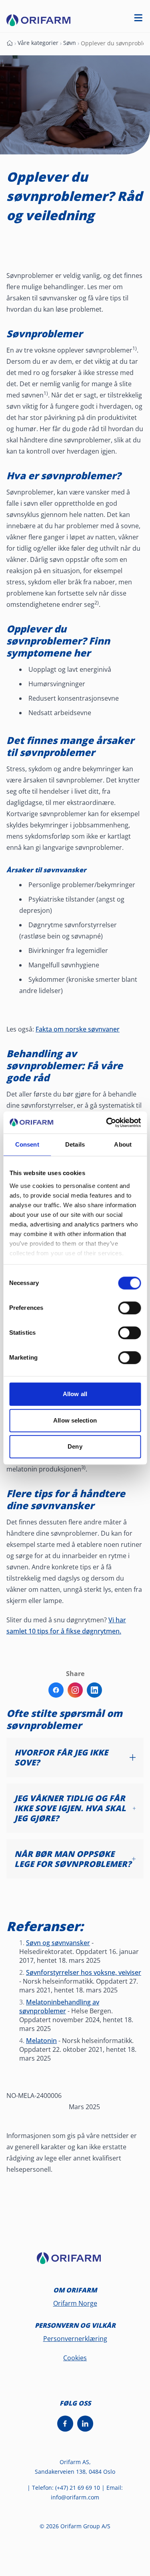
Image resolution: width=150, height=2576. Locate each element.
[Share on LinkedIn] (94, 1690)
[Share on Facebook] (56, 1690)
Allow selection (75, 1420)
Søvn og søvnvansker (58, 1943)
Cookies (75, 2358)
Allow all (75, 1394)
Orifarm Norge (75, 2303)
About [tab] (123, 1144)
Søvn (70, 43)
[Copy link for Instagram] (75, 1690)
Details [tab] (75, 1144)
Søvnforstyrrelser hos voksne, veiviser (84, 1972)
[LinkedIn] (85, 2424)
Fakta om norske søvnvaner (78, 1029)
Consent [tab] (27, 1144)
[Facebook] (65, 2424)
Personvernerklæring (75, 2339)
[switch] (129, 1308)
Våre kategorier (38, 43)
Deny (75, 1446)
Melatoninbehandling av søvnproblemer (59, 2006)
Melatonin (41, 2041)
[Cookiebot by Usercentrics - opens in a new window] (107, 1123)
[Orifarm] (75, 2262)
